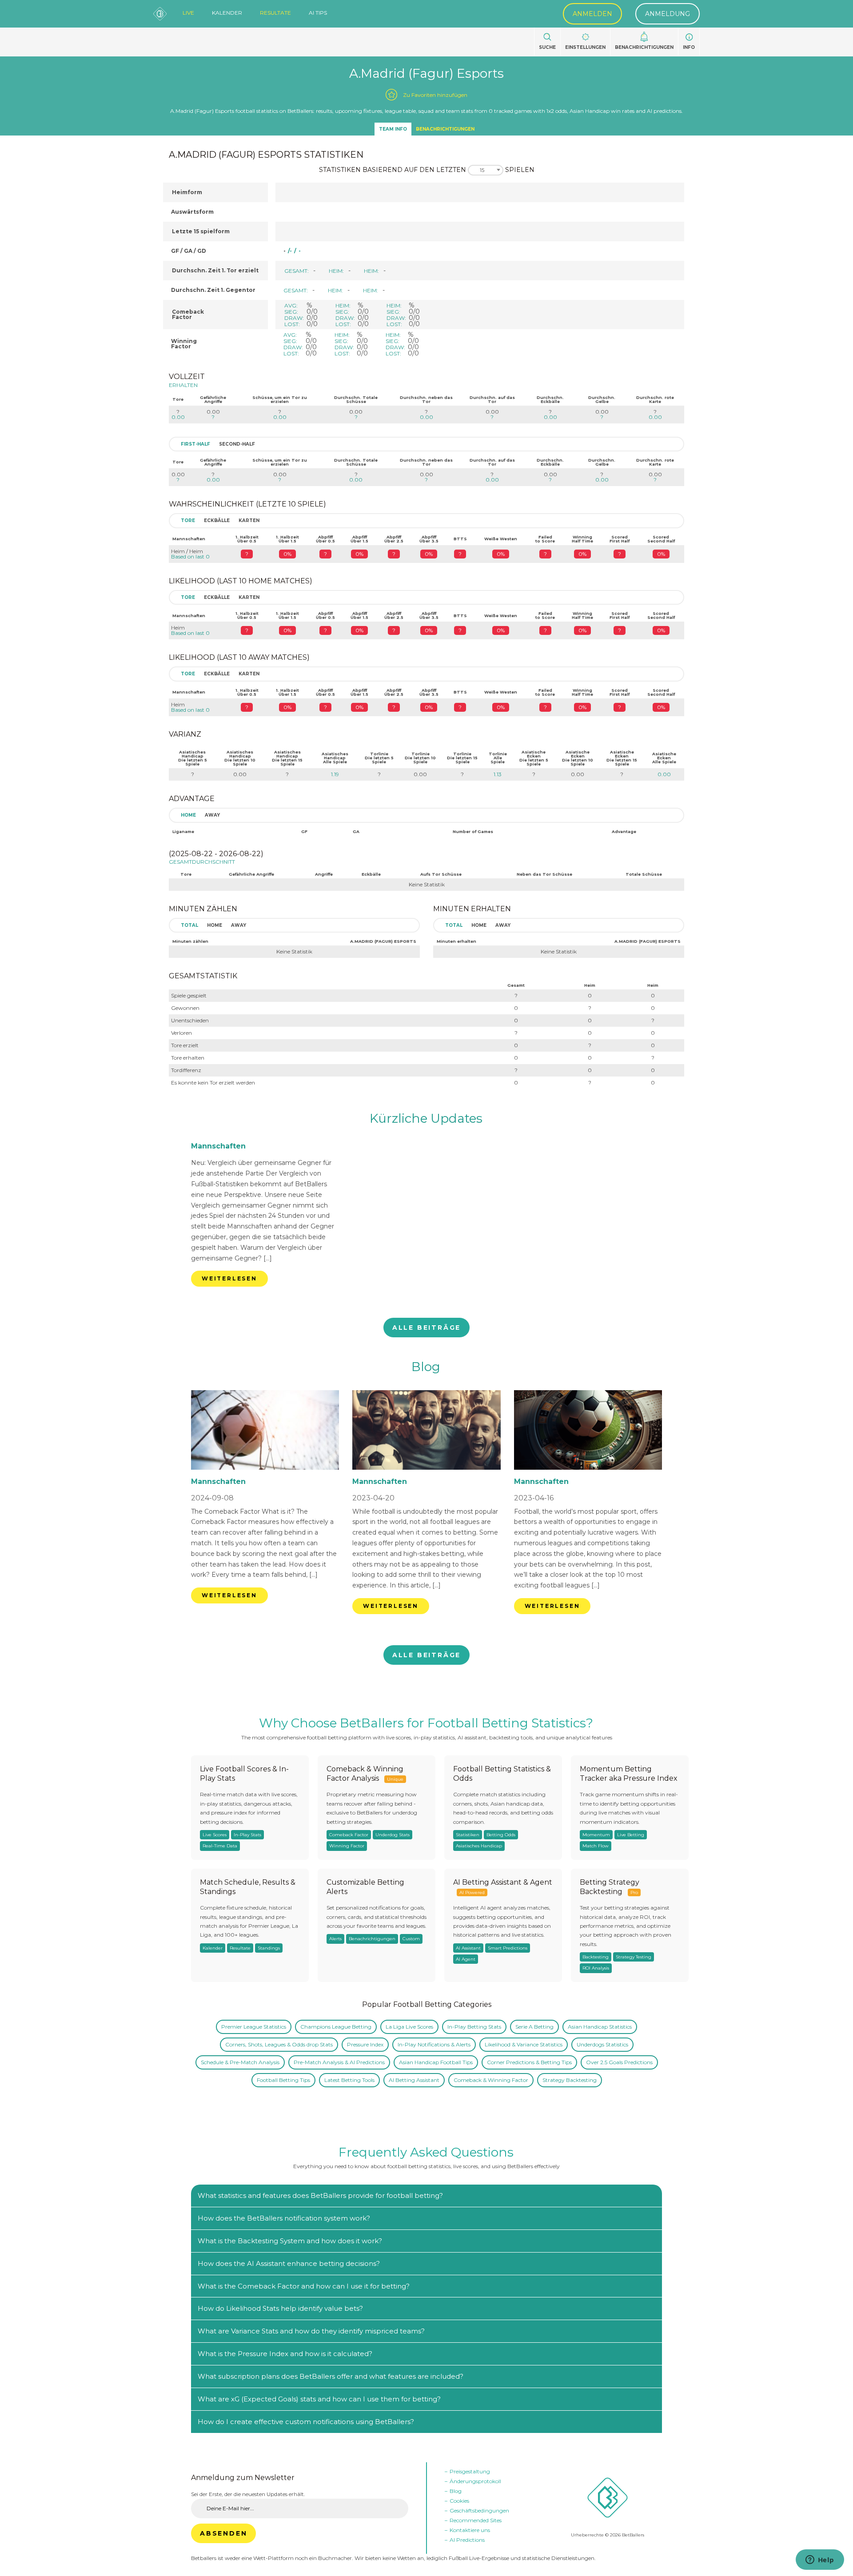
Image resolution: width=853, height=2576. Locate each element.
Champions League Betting (336, 2027)
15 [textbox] (482, 170)
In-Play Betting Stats (474, 2027)
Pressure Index (365, 2044)
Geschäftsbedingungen (479, 2510)
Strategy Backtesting (570, 2080)
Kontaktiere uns (470, 2530)
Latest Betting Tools (349, 2080)
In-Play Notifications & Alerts (434, 2044)
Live (188, 13)
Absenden (223, 2533)
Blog (426, 1367)
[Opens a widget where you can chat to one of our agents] (820, 2560)
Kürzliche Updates (426, 1118)
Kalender (227, 13)
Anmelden (592, 14)
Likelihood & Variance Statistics (524, 2044)
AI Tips (318, 13)
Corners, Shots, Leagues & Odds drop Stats (279, 2044)
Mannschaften (218, 1146)
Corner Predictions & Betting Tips (529, 2062)
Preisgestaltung (470, 2471)
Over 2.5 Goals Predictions (619, 2062)
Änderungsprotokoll (475, 2481)
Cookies (459, 2501)
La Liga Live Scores (409, 2027)
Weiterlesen (229, 1278)
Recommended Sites (476, 2520)
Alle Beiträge (426, 1328)
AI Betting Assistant (414, 2080)
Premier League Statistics (254, 2027)
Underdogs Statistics (602, 2044)
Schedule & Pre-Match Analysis (240, 2062)
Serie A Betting (534, 2027)
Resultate (275, 13)
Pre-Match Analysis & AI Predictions (339, 2062)
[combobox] (486, 170)
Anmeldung (668, 14)
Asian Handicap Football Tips (436, 2062)
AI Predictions (467, 2540)
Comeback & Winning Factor (491, 2080)
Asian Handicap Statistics (600, 2027)
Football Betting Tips (283, 2080)
